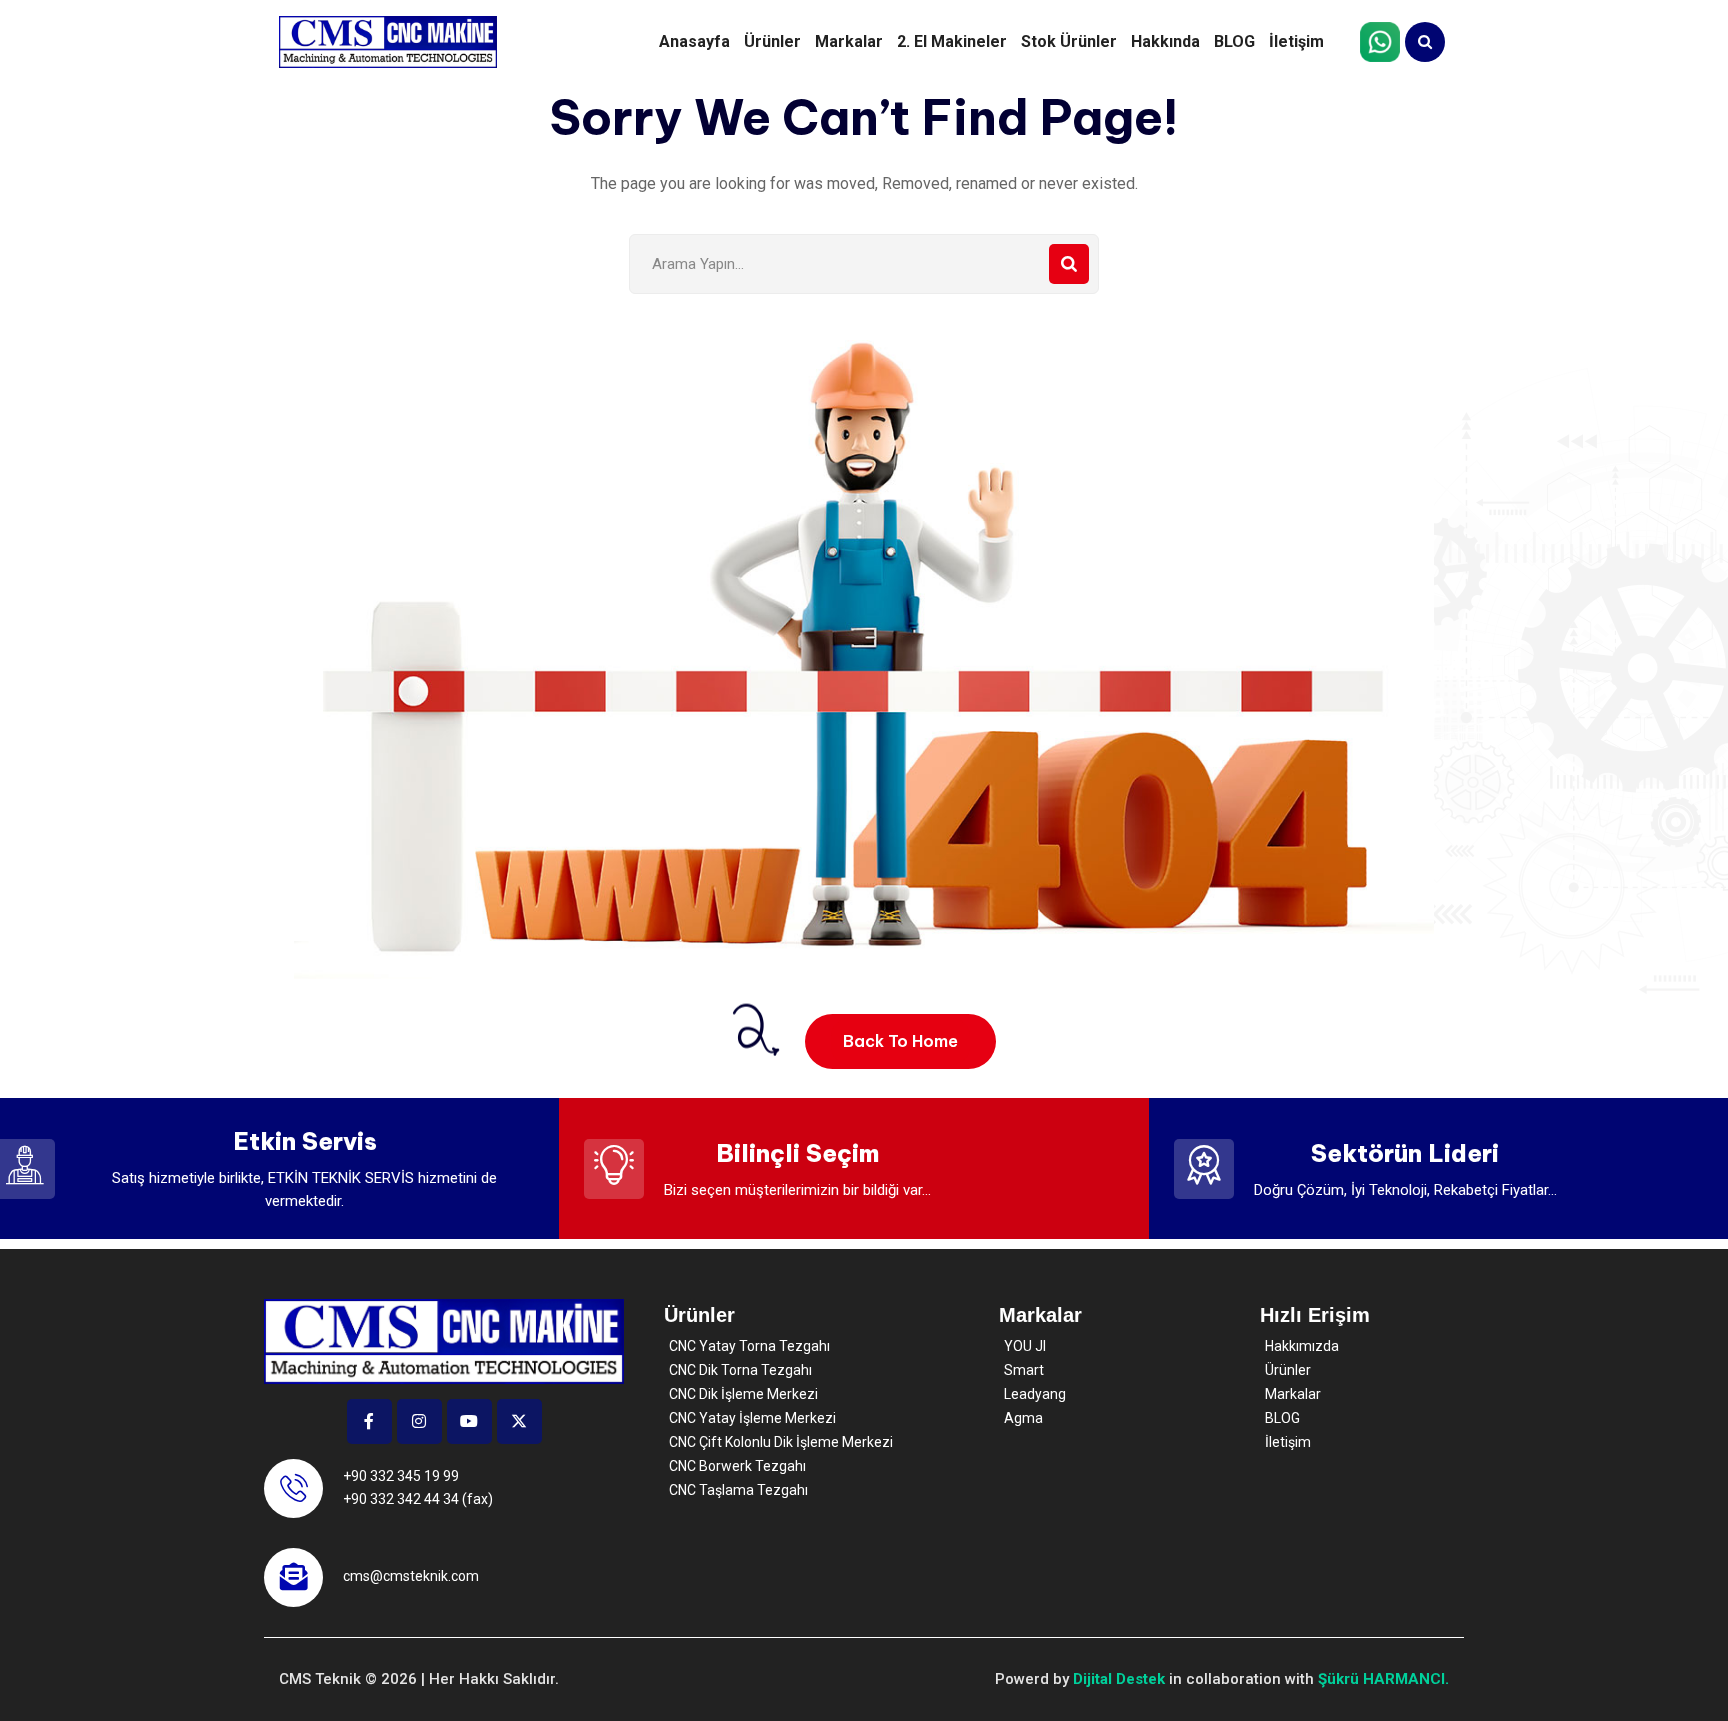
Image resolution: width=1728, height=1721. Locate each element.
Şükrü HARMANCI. (1383, 1679)
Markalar (849, 41)
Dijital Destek (1119, 1679)
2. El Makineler (952, 41)
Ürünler (772, 41)
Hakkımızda (1302, 1346)
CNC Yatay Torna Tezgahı (749, 1346)
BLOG (1234, 41)
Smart (1024, 1370)
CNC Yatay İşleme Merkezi (752, 1418)
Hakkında (1165, 41)
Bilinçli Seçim (797, 1153)
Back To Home (900, 1041)
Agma (1023, 1418)
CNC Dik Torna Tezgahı (740, 1370)
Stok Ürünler (1069, 41)
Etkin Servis (305, 1141)
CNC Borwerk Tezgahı (737, 1466)
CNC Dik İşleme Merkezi (743, 1394)
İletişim (1296, 41)
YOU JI (1025, 1346)
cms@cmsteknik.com (411, 1576)
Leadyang (1035, 1394)
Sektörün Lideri (1405, 1153)
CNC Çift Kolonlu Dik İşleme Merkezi (781, 1442)
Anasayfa (694, 41)
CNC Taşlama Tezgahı (738, 1490)
